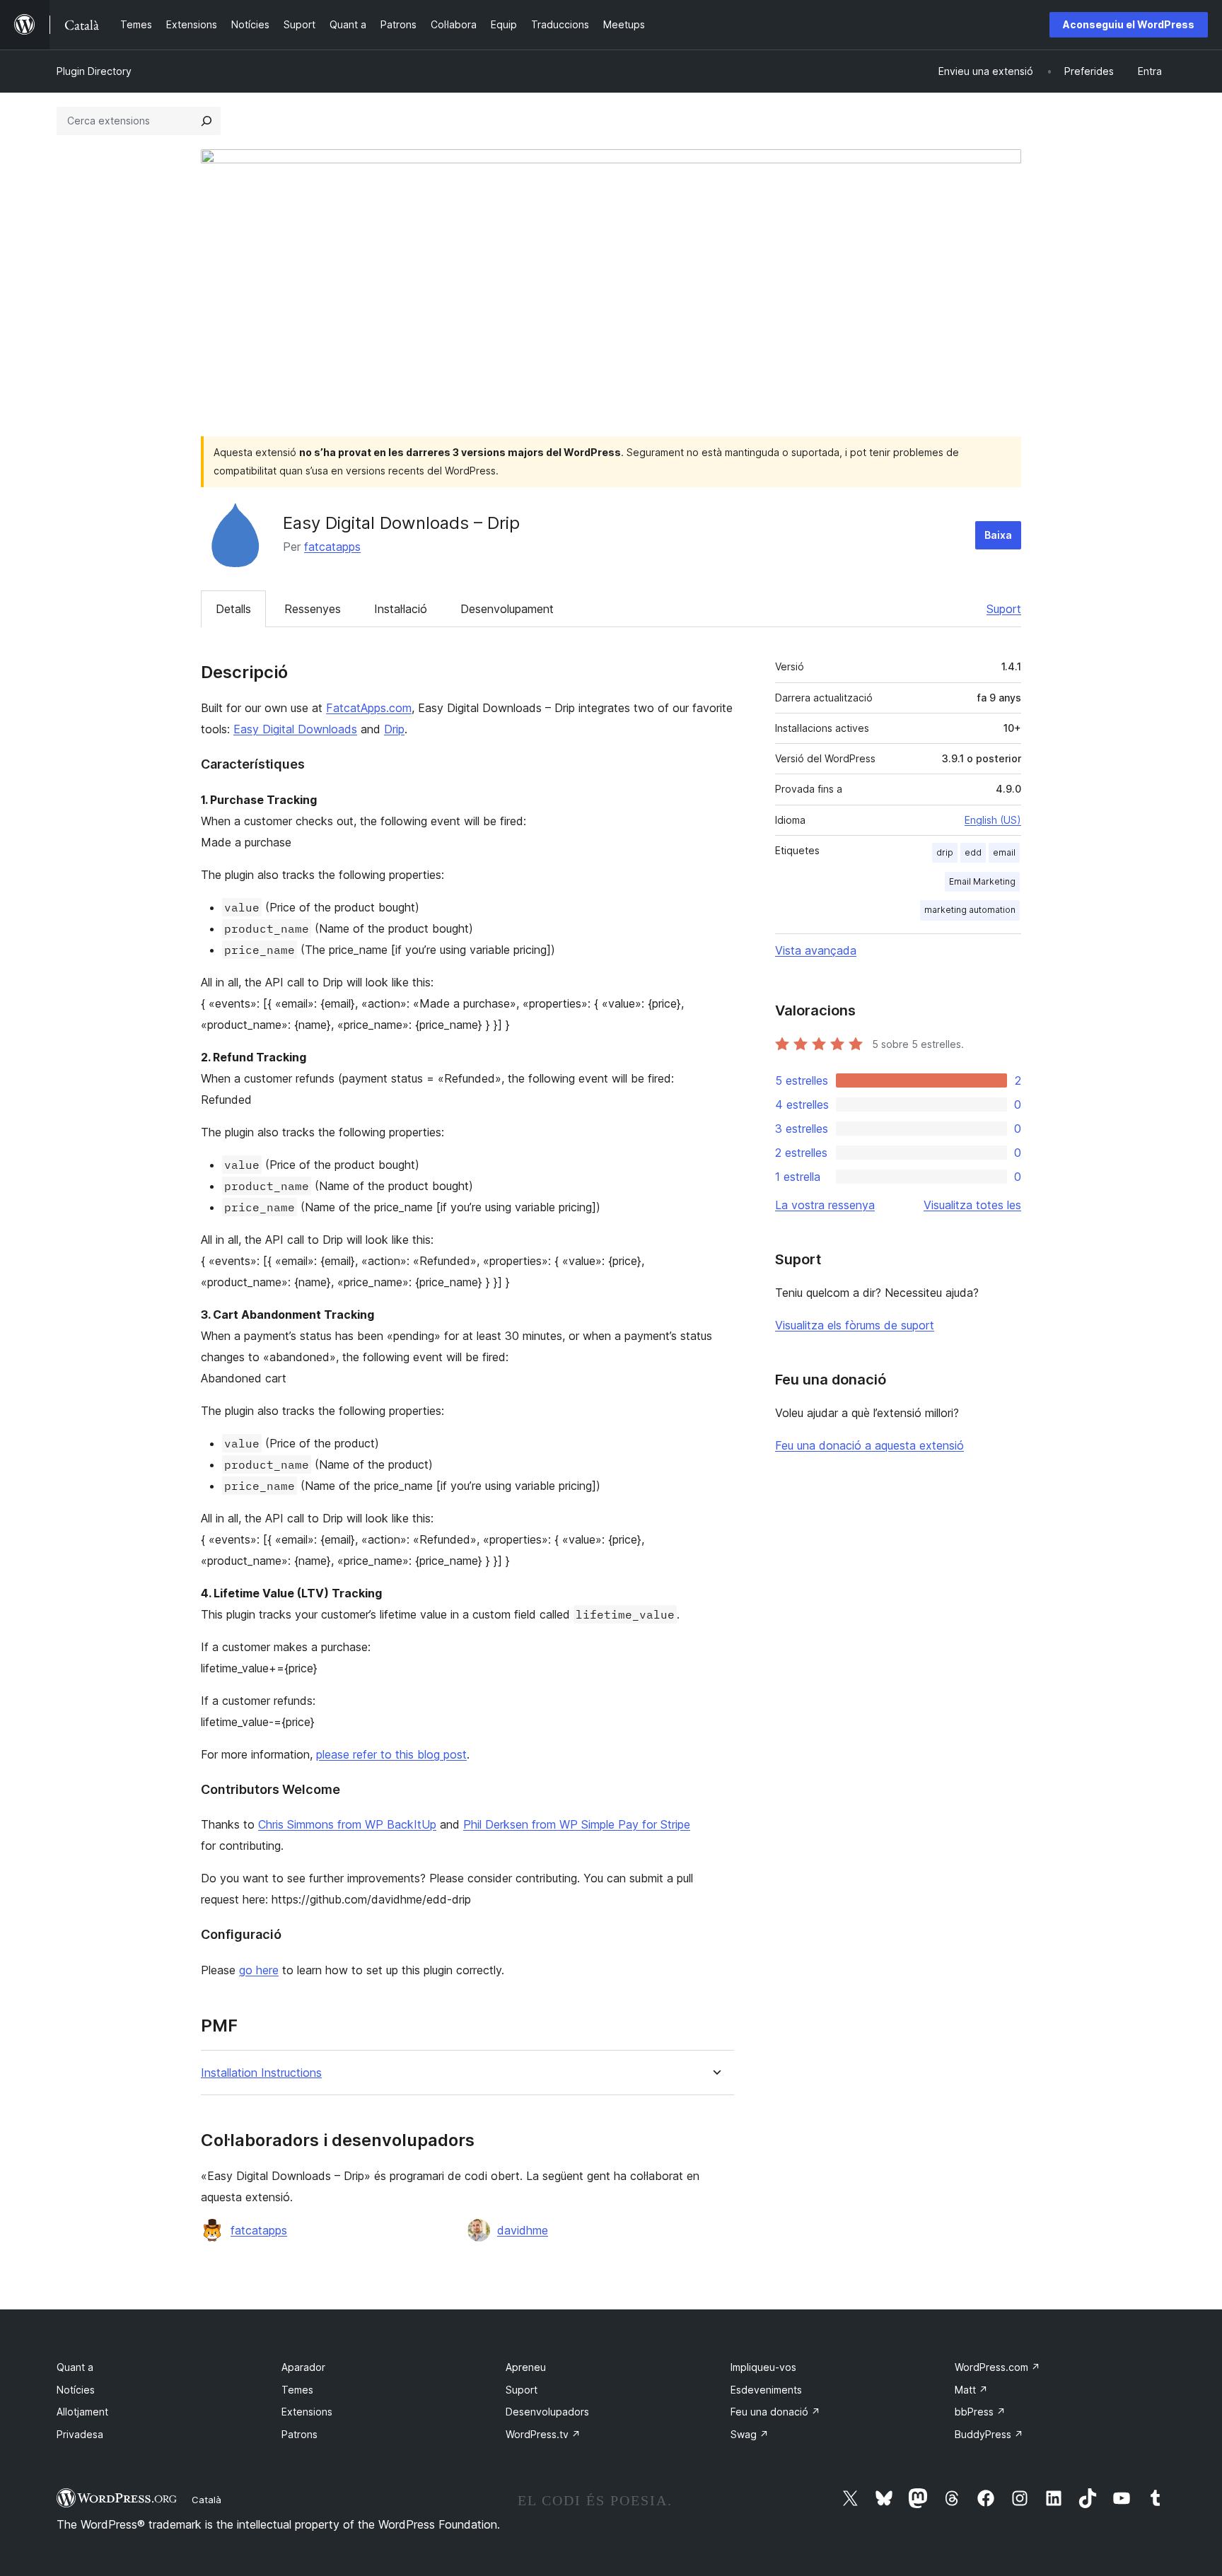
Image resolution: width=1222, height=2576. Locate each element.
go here (259, 1970)
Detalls (233, 609)
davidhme (523, 2230)
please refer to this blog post (391, 1754)
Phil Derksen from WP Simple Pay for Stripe (577, 1824)
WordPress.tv (543, 2434)
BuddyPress (989, 2434)
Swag (750, 2434)
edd (973, 852)
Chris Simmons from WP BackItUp (347, 1824)
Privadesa (80, 2434)
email (1004, 852)
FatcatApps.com (369, 708)
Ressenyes (313, 609)
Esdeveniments (766, 2390)
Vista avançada (816, 950)
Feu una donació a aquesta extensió (869, 1445)
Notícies (76, 2390)
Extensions (307, 2412)
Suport (1004, 609)
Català (206, 2500)
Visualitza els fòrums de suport (855, 1325)
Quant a (75, 2367)
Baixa (998, 535)
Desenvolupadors (547, 2412)
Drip (394, 729)
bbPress (980, 2412)
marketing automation (970, 910)
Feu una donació (775, 2412)
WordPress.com (997, 2367)
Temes (297, 2390)
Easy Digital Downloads (295, 729)
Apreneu (526, 2367)
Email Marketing (982, 881)
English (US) (993, 820)
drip (945, 852)
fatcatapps (332, 547)
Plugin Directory (94, 71)
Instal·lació (401, 609)
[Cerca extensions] (206, 121)
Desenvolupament (507, 609)
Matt (971, 2390)
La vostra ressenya (825, 1205)
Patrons (299, 2434)
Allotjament (82, 2412)
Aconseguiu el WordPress (1129, 24)
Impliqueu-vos (763, 2367)
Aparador (303, 2367)
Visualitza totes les (972, 1205)
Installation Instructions (261, 2073)
